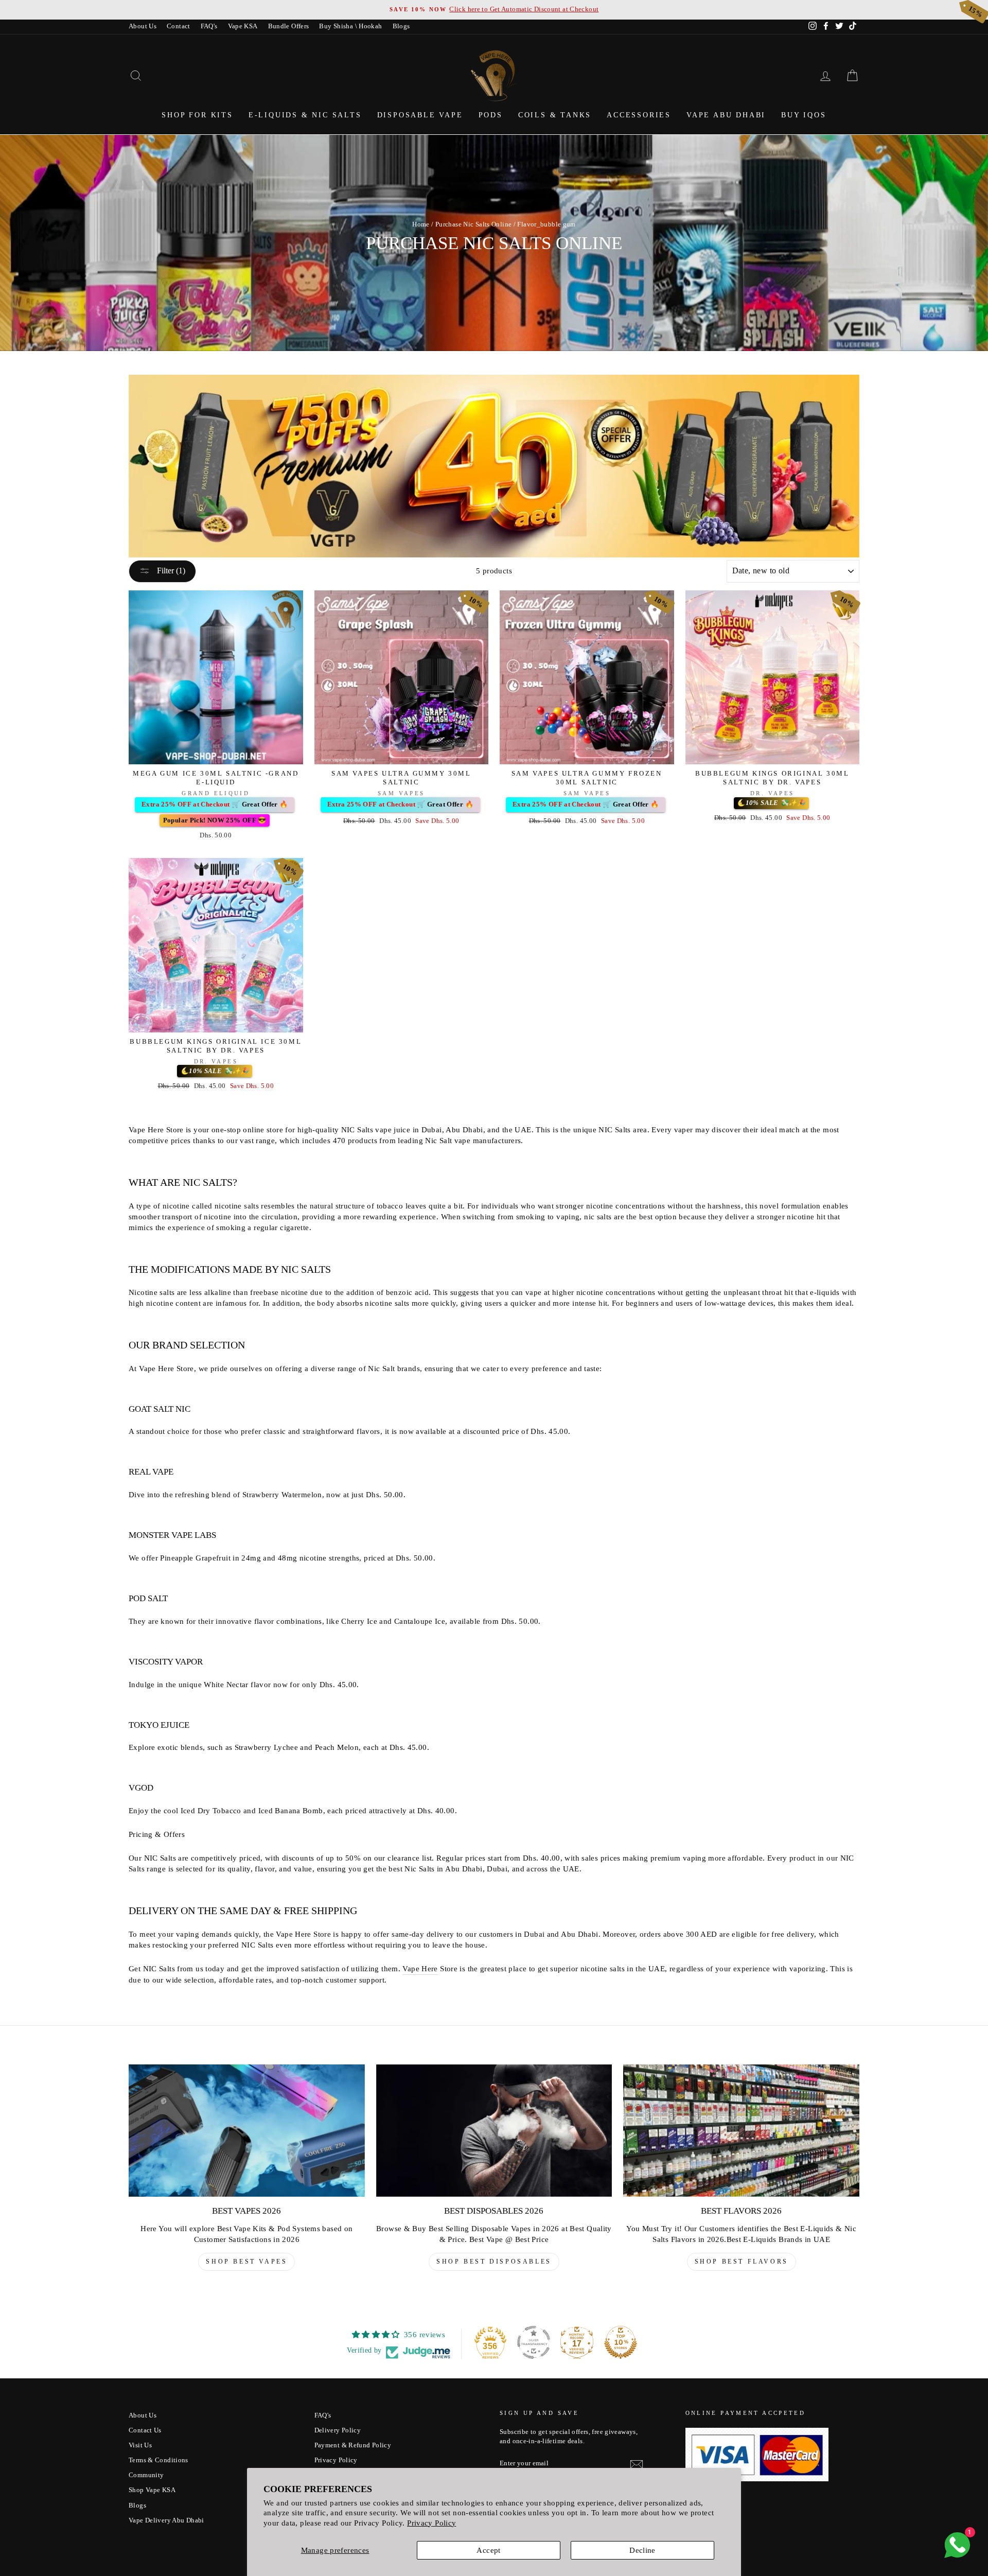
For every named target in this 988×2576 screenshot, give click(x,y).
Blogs (401, 26)
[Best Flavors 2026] (741, 2131)
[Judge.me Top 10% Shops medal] (621, 2342)
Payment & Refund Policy (353, 2445)
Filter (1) (170, 571)
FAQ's (209, 26)
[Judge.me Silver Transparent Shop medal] (534, 2342)
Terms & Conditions (158, 2460)
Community (146, 2475)
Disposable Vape (420, 115)
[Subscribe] (637, 2464)
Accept (488, 2550)
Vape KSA (243, 26)
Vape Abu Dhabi (726, 115)
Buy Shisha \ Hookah (350, 26)
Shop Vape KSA (152, 2490)
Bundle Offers (289, 26)
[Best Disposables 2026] (494, 2131)
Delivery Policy (338, 2430)
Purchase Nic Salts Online (473, 224)
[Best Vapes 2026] (247, 2131)
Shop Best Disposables (494, 2262)
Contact (179, 26)
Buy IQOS (804, 115)
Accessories (639, 115)
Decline (642, 2550)
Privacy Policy (431, 2523)
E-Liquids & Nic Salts (305, 115)
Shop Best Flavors (742, 2262)
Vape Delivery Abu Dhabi (166, 2520)
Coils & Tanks (555, 115)
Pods (491, 115)
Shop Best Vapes (246, 2262)
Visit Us (140, 2445)
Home (421, 224)
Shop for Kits (197, 115)
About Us (143, 26)
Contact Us (145, 2430)
